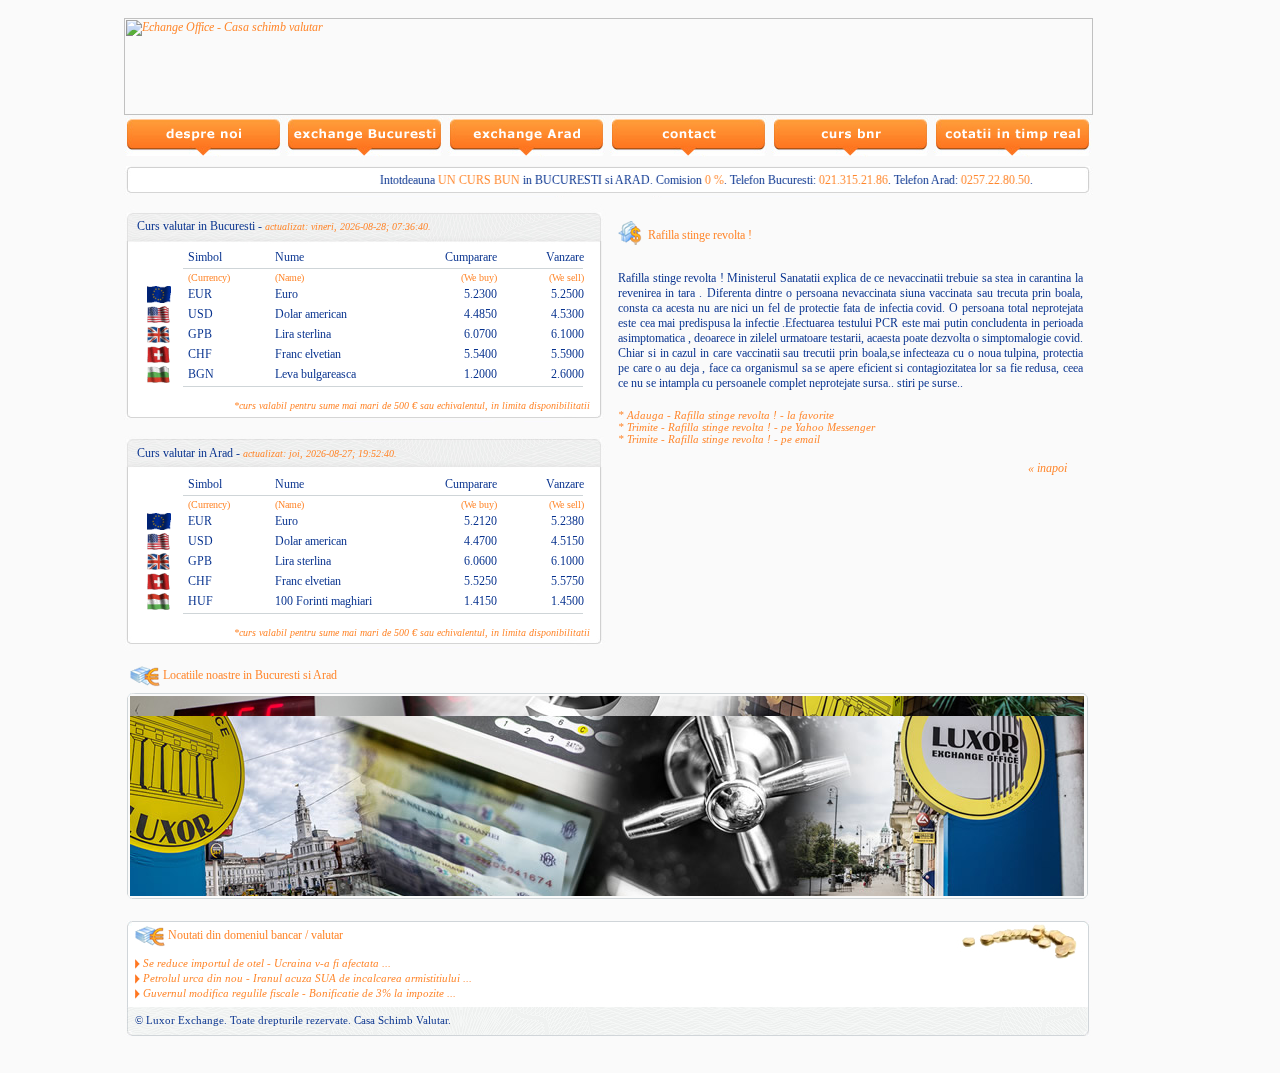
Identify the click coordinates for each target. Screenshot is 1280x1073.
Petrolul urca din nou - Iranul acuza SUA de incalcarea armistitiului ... (307, 978)
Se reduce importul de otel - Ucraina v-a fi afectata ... (267, 963)
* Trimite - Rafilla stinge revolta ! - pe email (719, 439)
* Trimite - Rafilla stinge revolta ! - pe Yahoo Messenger (746, 427)
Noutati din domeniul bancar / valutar (255, 935)
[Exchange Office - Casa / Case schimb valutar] (608, 111)
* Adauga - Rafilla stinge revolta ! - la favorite (726, 415)
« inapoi (1047, 468)
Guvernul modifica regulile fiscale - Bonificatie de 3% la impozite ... (299, 993)
